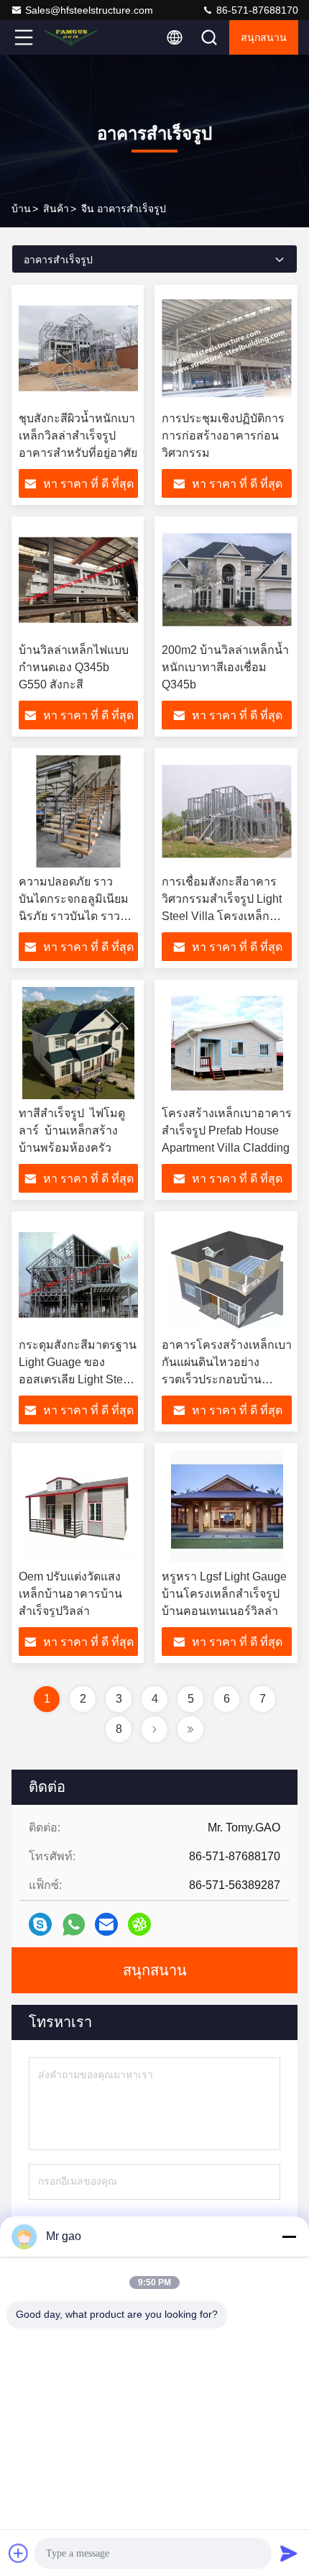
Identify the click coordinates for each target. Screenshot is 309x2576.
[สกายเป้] (40, 1924)
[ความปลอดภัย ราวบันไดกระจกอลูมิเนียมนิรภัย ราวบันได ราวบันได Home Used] (78, 811)
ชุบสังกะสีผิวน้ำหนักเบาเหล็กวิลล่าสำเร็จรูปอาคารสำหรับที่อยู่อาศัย (78, 436)
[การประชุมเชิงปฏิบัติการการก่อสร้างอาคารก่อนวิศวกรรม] (227, 348)
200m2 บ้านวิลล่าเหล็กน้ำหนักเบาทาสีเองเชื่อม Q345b (225, 667)
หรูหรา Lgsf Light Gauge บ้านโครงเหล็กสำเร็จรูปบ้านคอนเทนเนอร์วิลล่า (224, 1594)
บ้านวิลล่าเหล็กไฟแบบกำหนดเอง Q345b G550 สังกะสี (74, 667)
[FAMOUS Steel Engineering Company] (71, 37)
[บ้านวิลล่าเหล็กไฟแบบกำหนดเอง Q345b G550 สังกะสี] (78, 580)
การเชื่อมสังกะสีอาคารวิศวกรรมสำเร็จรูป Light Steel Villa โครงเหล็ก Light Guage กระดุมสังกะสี (222, 916)
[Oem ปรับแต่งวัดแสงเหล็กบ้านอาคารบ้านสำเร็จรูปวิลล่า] (78, 1506)
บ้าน (21, 209)
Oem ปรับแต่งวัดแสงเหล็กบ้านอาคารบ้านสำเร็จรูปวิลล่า (70, 1594)
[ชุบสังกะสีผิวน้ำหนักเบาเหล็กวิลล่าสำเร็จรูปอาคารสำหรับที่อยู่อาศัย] (78, 348)
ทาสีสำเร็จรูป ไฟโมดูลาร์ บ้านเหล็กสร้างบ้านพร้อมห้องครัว (72, 1130)
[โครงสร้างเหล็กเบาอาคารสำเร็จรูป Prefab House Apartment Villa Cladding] (227, 1043)
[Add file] (19, 2553)
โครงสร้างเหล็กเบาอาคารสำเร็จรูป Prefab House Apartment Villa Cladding (227, 1130)
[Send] (289, 2553)
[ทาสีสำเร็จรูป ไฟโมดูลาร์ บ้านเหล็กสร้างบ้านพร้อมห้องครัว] (78, 1043)
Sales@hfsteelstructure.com (89, 10)
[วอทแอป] (74, 1925)
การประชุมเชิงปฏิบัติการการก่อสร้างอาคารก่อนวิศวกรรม (223, 436)
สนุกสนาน (264, 37)
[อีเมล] (106, 1924)
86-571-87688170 (256, 10)
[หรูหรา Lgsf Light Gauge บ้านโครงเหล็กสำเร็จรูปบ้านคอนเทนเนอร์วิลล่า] (227, 1506)
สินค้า (56, 209)
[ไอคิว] (139, 1924)
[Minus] (289, 2236)
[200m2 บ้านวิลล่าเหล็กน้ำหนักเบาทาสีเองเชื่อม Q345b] (227, 580)
